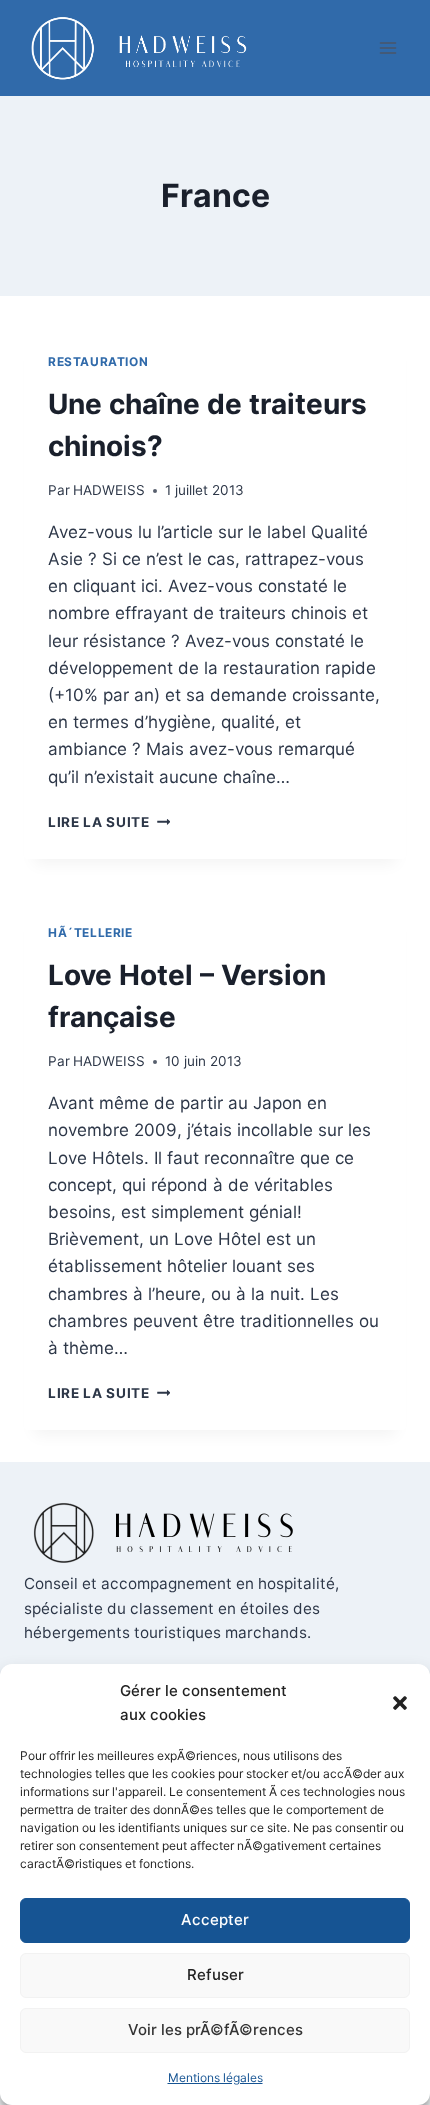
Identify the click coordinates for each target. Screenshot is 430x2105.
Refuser (215, 1974)
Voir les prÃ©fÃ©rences (215, 2029)
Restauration (98, 361)
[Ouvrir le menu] (387, 47)
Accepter (215, 1919)
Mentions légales (215, 2077)
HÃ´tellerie (90, 932)
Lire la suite (109, 822)
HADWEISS (109, 490)
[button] (400, 1703)
